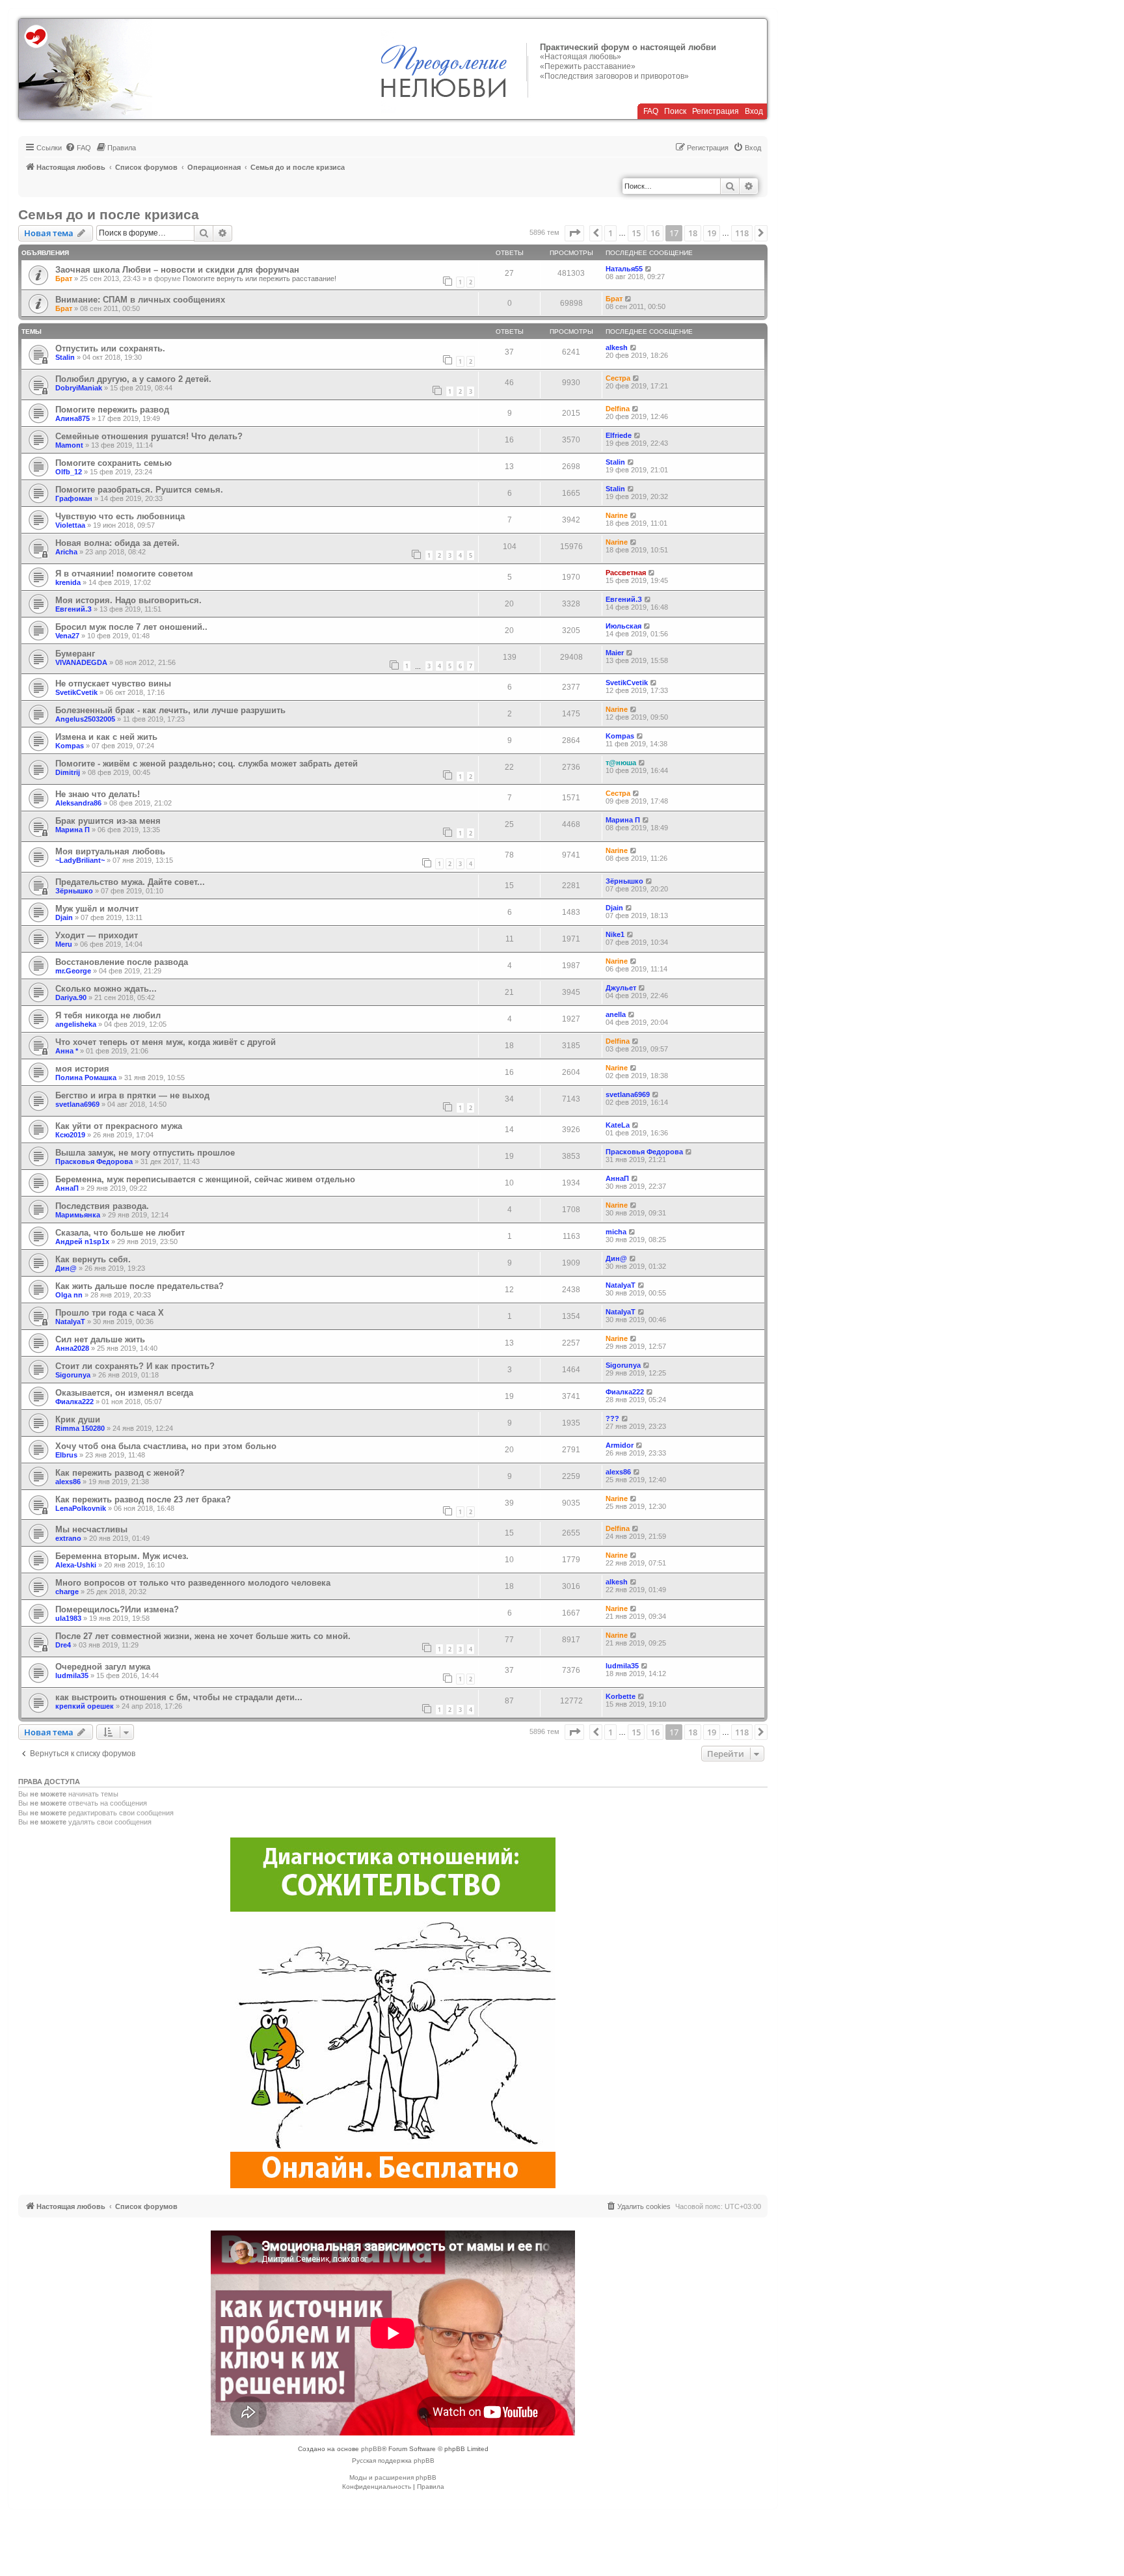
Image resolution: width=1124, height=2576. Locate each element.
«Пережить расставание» (588, 66)
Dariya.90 (71, 997)
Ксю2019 (70, 1135)
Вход (754, 111)
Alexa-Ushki (76, 1565)
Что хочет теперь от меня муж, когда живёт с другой (166, 1042)
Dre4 (63, 1645)
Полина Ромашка (86, 1078)
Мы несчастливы (91, 1529)
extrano (68, 1538)
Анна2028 (72, 1348)
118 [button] (742, 233)
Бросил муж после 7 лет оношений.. (131, 627)
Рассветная (626, 573)
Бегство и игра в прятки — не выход (132, 1095)
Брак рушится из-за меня (108, 821)
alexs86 (68, 1482)
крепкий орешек (85, 1706)
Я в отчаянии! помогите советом (124, 574)
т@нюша (621, 763)
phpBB (371, 2449)
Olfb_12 (69, 472)
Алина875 (73, 418)
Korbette (621, 1696)
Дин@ (66, 1268)
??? (612, 1418)
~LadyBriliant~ (80, 860)
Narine (617, 515)
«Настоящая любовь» (581, 57)
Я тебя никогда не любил (108, 1015)
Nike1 (615, 934)
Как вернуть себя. (93, 1259)
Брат (64, 278)
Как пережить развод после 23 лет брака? (143, 1499)
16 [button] (655, 233)
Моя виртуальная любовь (110, 851)
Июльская (623, 626)
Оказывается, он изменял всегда (124, 1393)
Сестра (618, 378)
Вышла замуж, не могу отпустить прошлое (145, 1153)
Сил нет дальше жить (100, 1339)
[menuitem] (78, 148)
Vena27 (67, 636)
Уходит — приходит (97, 935)
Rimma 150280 (80, 1428)
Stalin (65, 357)
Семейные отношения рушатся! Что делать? (149, 436)
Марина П (73, 830)
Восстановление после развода (122, 962)
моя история (82, 1069)
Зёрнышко (74, 891)
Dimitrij (68, 772)
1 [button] (610, 233)
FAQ (651, 111)
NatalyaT (621, 1285)
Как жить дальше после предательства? (140, 1286)
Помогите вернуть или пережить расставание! (260, 278)
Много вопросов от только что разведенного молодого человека (193, 1583)
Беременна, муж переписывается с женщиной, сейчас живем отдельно (205, 1179)
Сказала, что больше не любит (120, 1233)
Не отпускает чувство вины (113, 684)
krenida (68, 582)
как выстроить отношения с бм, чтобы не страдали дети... (179, 1697)
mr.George (73, 971)
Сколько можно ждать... (106, 989)
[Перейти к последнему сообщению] (649, 269)
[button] (574, 233)
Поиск (675, 111)
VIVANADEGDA (81, 662)
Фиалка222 (74, 1402)
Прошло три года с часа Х (110, 1313)
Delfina (618, 409)
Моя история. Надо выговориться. (128, 600)
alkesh (617, 347)
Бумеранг (75, 654)
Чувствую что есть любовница (120, 516)
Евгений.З (74, 609)
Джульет (621, 988)
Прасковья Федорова (94, 1161)
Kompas (70, 746)
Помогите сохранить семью (114, 463)
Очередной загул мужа (103, 1667)
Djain (64, 917)
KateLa (618, 1125)
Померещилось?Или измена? (117, 1609)
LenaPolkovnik (81, 1508)
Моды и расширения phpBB (393, 2477)
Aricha (66, 552)
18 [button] (693, 233)
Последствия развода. (102, 1206)
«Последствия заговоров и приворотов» (614, 76)
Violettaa (70, 525)
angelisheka (76, 1024)
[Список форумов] (86, 69)
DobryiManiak (79, 388)
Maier (615, 653)
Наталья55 (624, 269)
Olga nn (69, 1295)
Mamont (69, 445)
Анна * (67, 1051)
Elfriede (619, 435)
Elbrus (66, 1455)
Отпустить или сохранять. (110, 348)
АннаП (67, 1188)
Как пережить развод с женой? (120, 1473)
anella (616, 1014)
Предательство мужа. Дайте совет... (130, 882)
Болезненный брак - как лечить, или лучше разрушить (170, 710)
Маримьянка (78, 1215)
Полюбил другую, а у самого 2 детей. (133, 379)
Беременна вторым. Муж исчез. (122, 1556)
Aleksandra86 (78, 803)
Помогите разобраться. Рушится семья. (139, 490)
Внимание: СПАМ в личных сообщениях (140, 300)
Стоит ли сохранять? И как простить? (135, 1366)
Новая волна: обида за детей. (117, 543)
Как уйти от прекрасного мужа (119, 1126)
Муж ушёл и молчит (97, 909)
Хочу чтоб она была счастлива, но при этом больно (166, 1446)
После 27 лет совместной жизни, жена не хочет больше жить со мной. (203, 1636)
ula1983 (68, 1618)
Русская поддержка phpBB (393, 2461)
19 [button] (712, 233)
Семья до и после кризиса (109, 214)
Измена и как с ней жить (106, 737)
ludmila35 (72, 1675)
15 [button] (636, 233)
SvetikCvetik (76, 692)
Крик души (78, 1419)
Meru (64, 944)
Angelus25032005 (85, 719)
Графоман (74, 498)
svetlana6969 (77, 1104)
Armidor (620, 1445)
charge (67, 1592)
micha (616, 1232)
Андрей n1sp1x (82, 1241)
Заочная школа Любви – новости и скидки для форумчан (177, 270)
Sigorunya (73, 1375)
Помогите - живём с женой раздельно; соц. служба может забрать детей (207, 764)
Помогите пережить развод (112, 410)
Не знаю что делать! (98, 794)
